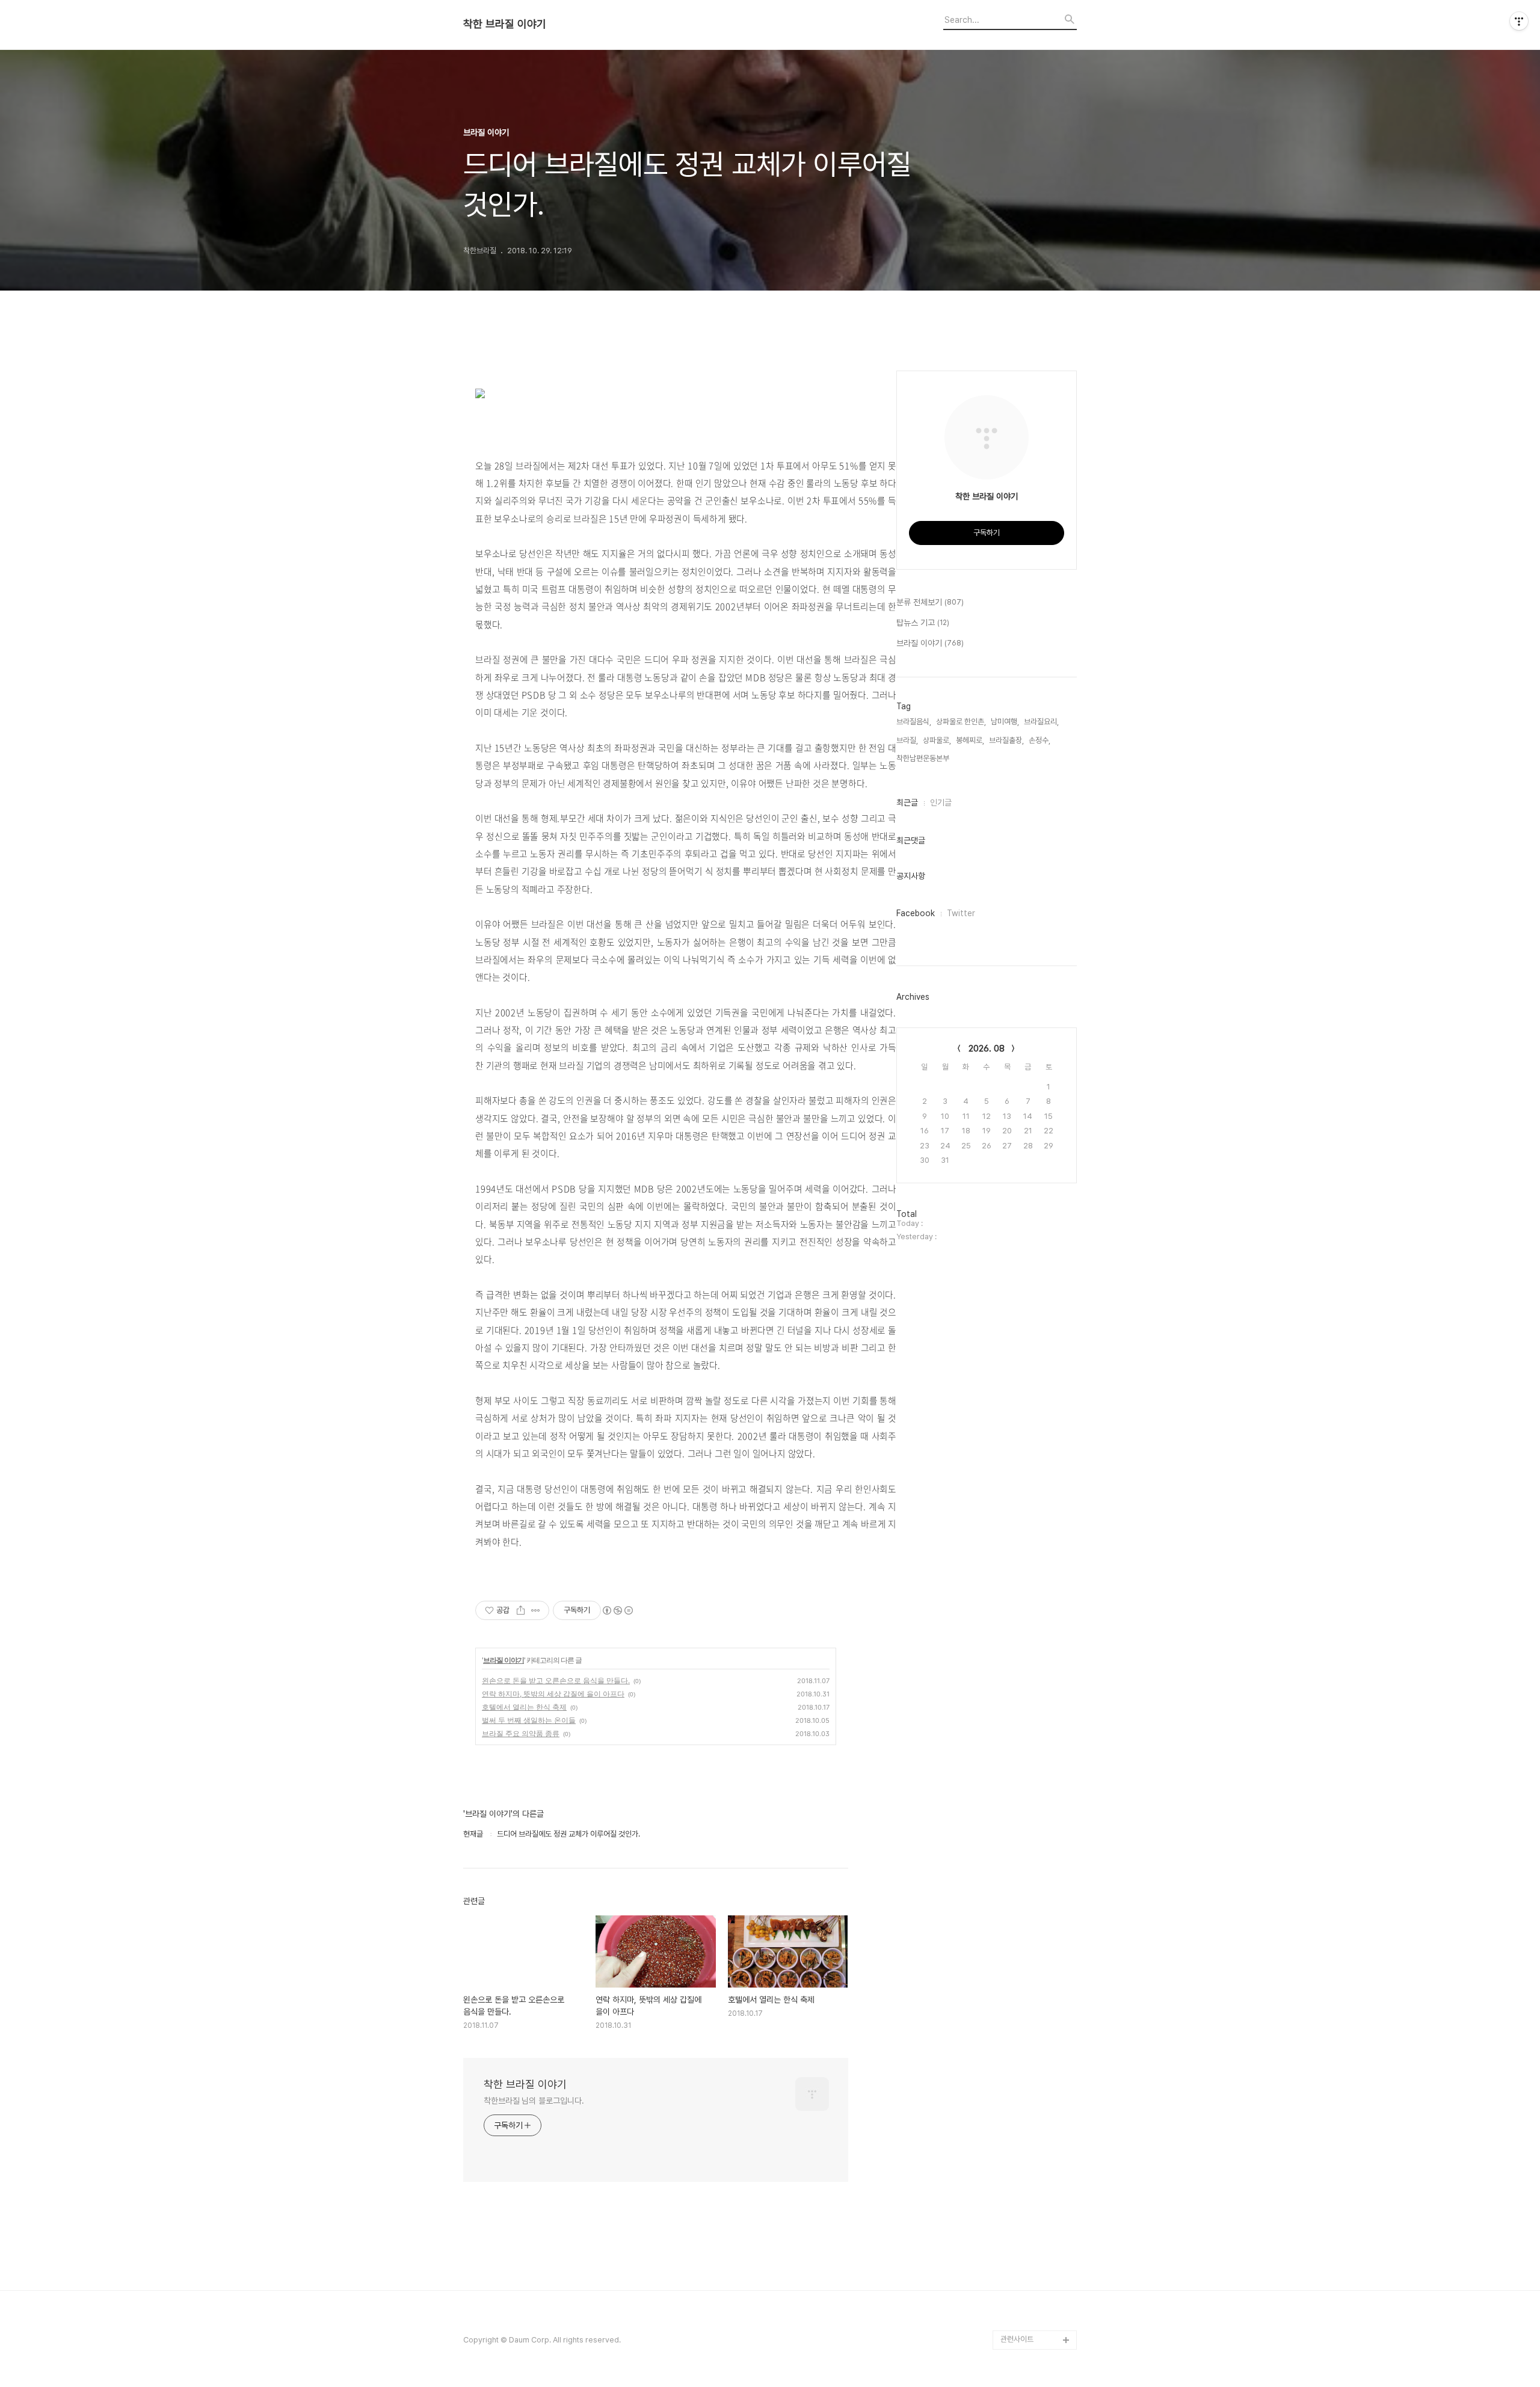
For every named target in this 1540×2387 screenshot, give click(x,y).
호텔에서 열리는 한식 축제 (524, 1707)
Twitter (961, 913)
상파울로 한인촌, (961, 722)
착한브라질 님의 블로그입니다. (534, 2101)
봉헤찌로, (970, 740)
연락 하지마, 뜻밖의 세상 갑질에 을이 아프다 (553, 1694)
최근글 (907, 802)
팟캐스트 (1014, 2321)
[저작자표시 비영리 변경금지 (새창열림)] (617, 1610)
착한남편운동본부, (924, 758)
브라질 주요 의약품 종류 (521, 1733)
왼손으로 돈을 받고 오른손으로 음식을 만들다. (556, 1680)
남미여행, (1005, 722)
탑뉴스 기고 (923, 623)
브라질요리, (1041, 722)
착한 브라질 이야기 (505, 24)
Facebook (916, 913)
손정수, (1039, 740)
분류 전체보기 (930, 602)
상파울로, (937, 740)
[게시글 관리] (536, 1610)
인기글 (941, 802)
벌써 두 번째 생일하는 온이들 (529, 1720)
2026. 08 (987, 1049)
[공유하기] (521, 1610)
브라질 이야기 (504, 1660)
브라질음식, (914, 722)
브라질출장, (1006, 740)
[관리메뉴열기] (1519, 21)
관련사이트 (1017, 2339)
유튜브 (1011, 2301)
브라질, (907, 740)
